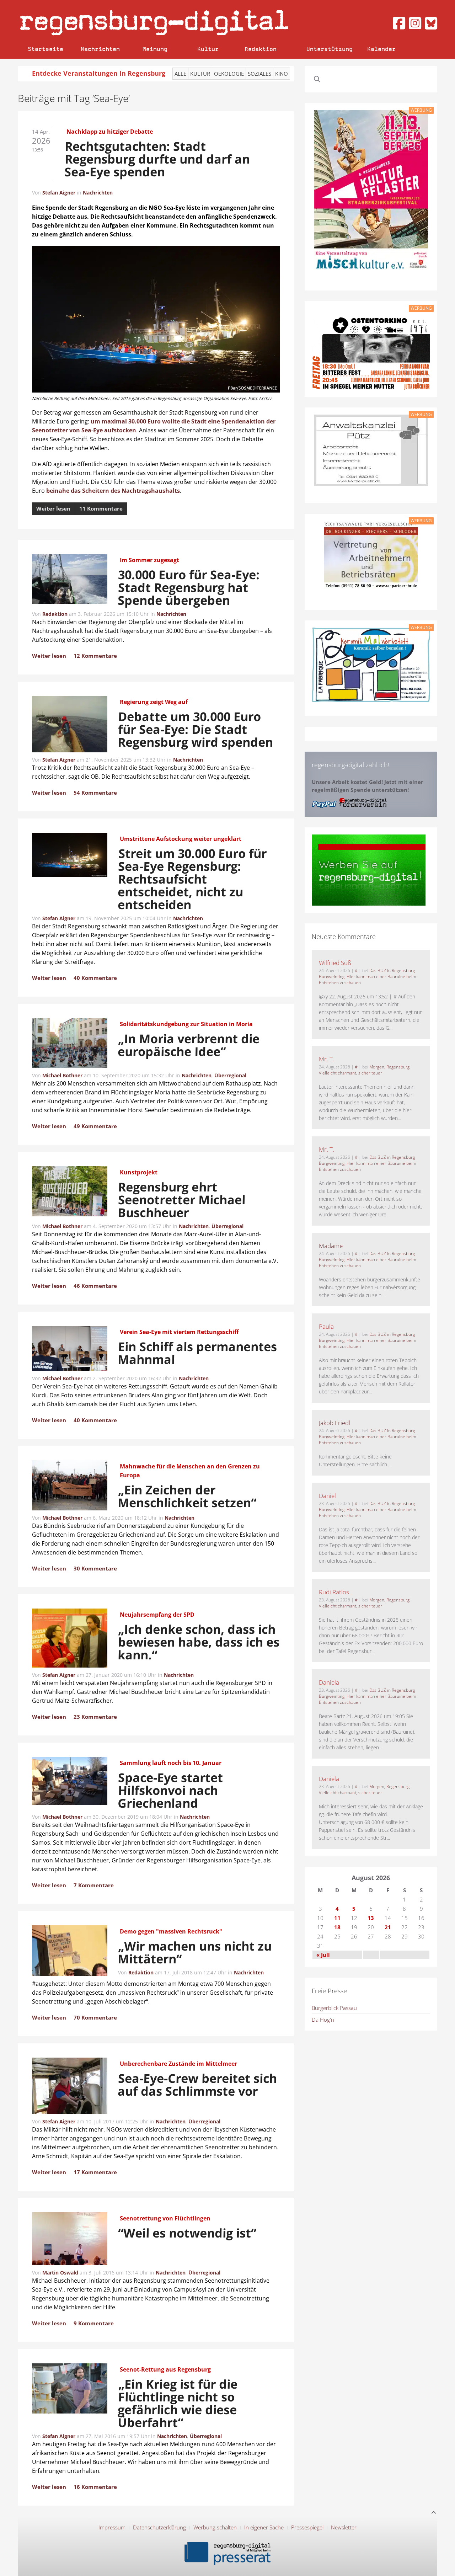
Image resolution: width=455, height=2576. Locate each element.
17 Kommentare (95, 2172)
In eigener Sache (264, 2527)
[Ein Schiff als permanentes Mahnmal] (70, 1350)
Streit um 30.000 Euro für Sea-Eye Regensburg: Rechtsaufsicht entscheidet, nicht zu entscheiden (192, 879)
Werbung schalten (215, 2527)
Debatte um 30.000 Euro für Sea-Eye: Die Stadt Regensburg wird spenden (196, 729)
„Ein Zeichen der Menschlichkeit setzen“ (188, 1496)
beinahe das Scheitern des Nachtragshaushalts (112, 491)
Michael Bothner (62, 1075)
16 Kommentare (95, 2487)
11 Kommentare (101, 508)
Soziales (259, 74)
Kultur (208, 49)
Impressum (112, 2527)
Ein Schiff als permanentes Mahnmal (198, 1353)
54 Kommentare (95, 793)
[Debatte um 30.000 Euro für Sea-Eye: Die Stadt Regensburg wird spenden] (70, 725)
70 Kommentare (95, 2017)
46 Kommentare (95, 1286)
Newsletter (344, 2527)
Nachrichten (100, 49)
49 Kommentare (95, 1126)
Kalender (381, 49)
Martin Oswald (60, 2273)
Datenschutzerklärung (159, 2527)
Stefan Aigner (59, 193)
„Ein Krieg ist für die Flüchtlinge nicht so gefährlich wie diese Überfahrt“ (178, 2403)
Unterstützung (330, 49)
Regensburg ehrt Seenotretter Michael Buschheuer (181, 1200)
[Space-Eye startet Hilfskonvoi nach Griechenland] (70, 1782)
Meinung (155, 49)
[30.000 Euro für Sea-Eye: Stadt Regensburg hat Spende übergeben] (70, 580)
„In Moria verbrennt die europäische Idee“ (189, 1045)
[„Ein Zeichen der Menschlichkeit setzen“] (70, 1487)
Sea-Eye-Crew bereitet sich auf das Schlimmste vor (198, 2085)
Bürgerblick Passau (334, 2008)
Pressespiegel (307, 2527)
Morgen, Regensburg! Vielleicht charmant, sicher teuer (365, 1070)
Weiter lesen (53, 508)
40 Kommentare (95, 978)
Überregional (230, 1075)
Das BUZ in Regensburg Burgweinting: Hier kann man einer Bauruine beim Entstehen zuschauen (368, 977)
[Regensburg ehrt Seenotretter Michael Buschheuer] (70, 1193)
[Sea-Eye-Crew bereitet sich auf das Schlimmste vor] (70, 2087)
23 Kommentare (95, 1717)
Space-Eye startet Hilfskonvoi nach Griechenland (170, 1790)
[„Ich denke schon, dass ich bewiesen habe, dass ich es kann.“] (70, 1639)
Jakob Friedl (334, 1423)
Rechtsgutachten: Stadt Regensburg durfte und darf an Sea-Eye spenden (157, 159)
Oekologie (229, 74)
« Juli (323, 1955)
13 (371, 1918)
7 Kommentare (94, 1885)
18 (337, 1927)
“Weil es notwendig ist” (187, 2233)
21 (388, 1927)
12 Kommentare (95, 656)
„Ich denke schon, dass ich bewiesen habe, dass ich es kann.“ (199, 1642)
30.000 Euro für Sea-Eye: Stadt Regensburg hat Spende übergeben (189, 587)
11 (337, 1918)
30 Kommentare (95, 1568)
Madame (331, 1246)
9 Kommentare (94, 2323)
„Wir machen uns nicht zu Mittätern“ (195, 1952)
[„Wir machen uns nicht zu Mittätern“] (70, 1952)
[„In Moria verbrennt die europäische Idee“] (70, 1044)
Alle (180, 74)
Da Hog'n (323, 2020)
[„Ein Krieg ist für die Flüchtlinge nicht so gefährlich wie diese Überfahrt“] (70, 2390)
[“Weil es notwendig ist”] (70, 2240)
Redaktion (261, 49)
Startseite (45, 49)
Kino (282, 74)
